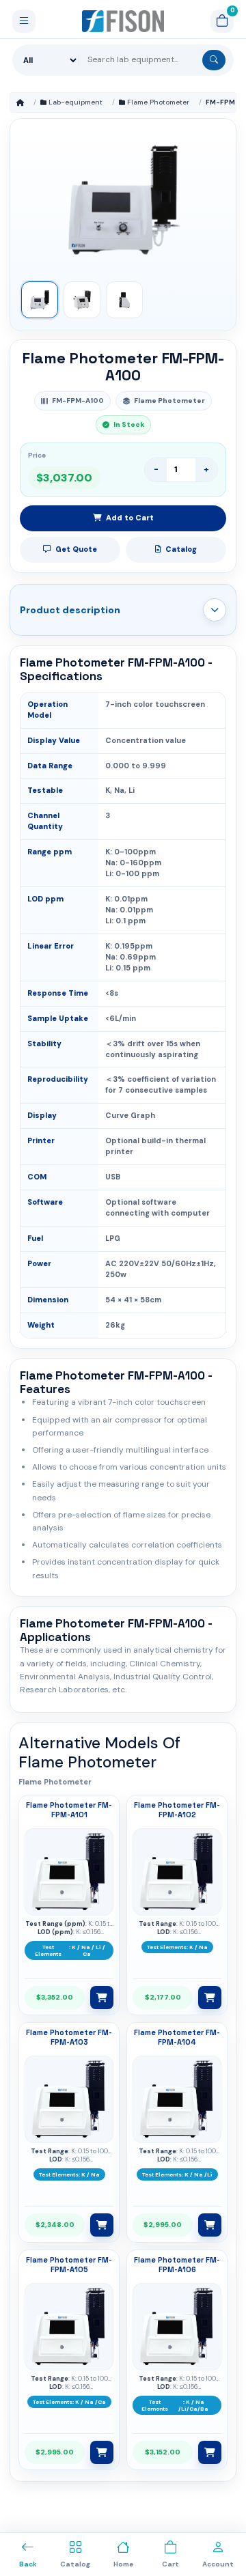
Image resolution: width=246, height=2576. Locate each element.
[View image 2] (82, 300)
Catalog (181, 549)
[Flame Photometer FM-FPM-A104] (177, 2099)
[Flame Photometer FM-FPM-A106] (177, 2327)
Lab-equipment (76, 102)
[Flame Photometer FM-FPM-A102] (177, 1872)
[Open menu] (24, 21)
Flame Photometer (158, 102)
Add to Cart (130, 518)
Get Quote (76, 549)
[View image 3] (124, 300)
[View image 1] (40, 300)
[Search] (214, 60)
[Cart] (222, 21)
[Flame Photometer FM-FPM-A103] (69, 2099)
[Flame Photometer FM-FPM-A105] (69, 2327)
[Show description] (215, 610)
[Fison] (123, 21)
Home (20, 102)
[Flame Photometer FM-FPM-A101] (69, 1872)
